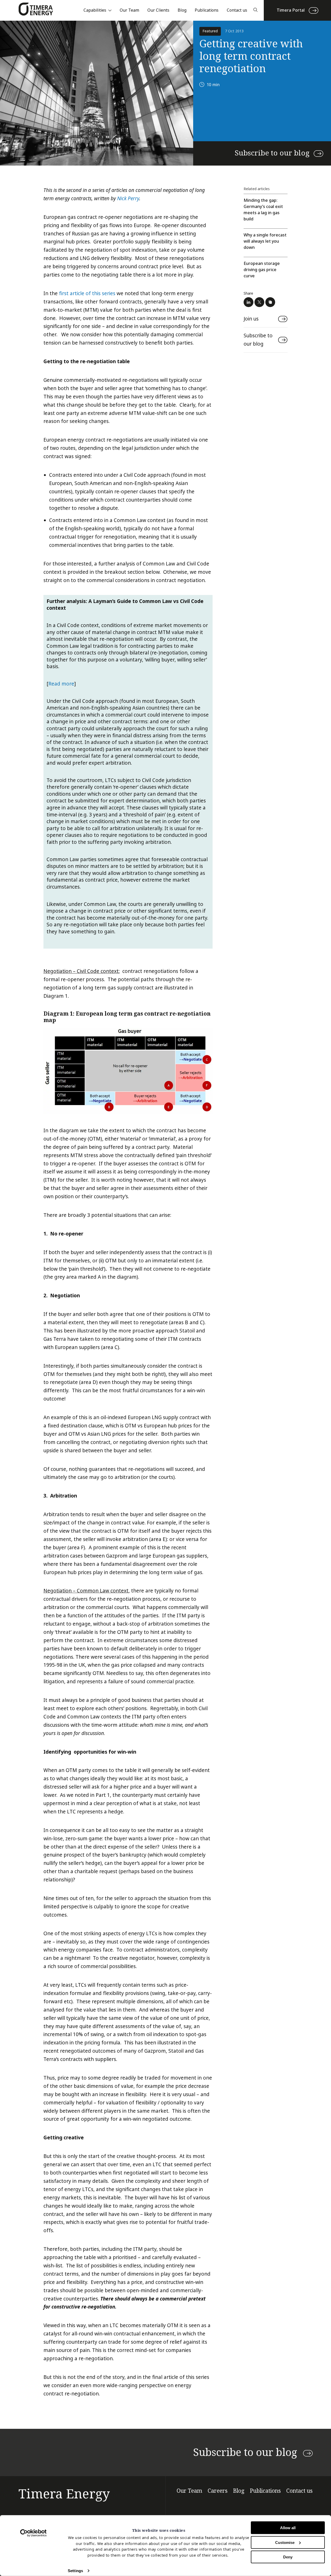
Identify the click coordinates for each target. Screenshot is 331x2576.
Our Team (129, 10)
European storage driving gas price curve (262, 270)
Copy (270, 302)
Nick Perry (128, 198)
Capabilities (95, 10)
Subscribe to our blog (272, 153)
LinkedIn (249, 302)
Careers (218, 2491)
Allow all (288, 2528)
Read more (61, 684)
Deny (288, 2557)
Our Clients (158, 10)
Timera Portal (291, 10)
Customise (285, 2542)
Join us (251, 319)
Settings (75, 2571)
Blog (182, 10)
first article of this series (87, 293)
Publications (207, 10)
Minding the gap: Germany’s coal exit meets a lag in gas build (263, 210)
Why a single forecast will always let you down (265, 241)
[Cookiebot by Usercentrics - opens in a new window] (33, 2533)
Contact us (237, 10)
